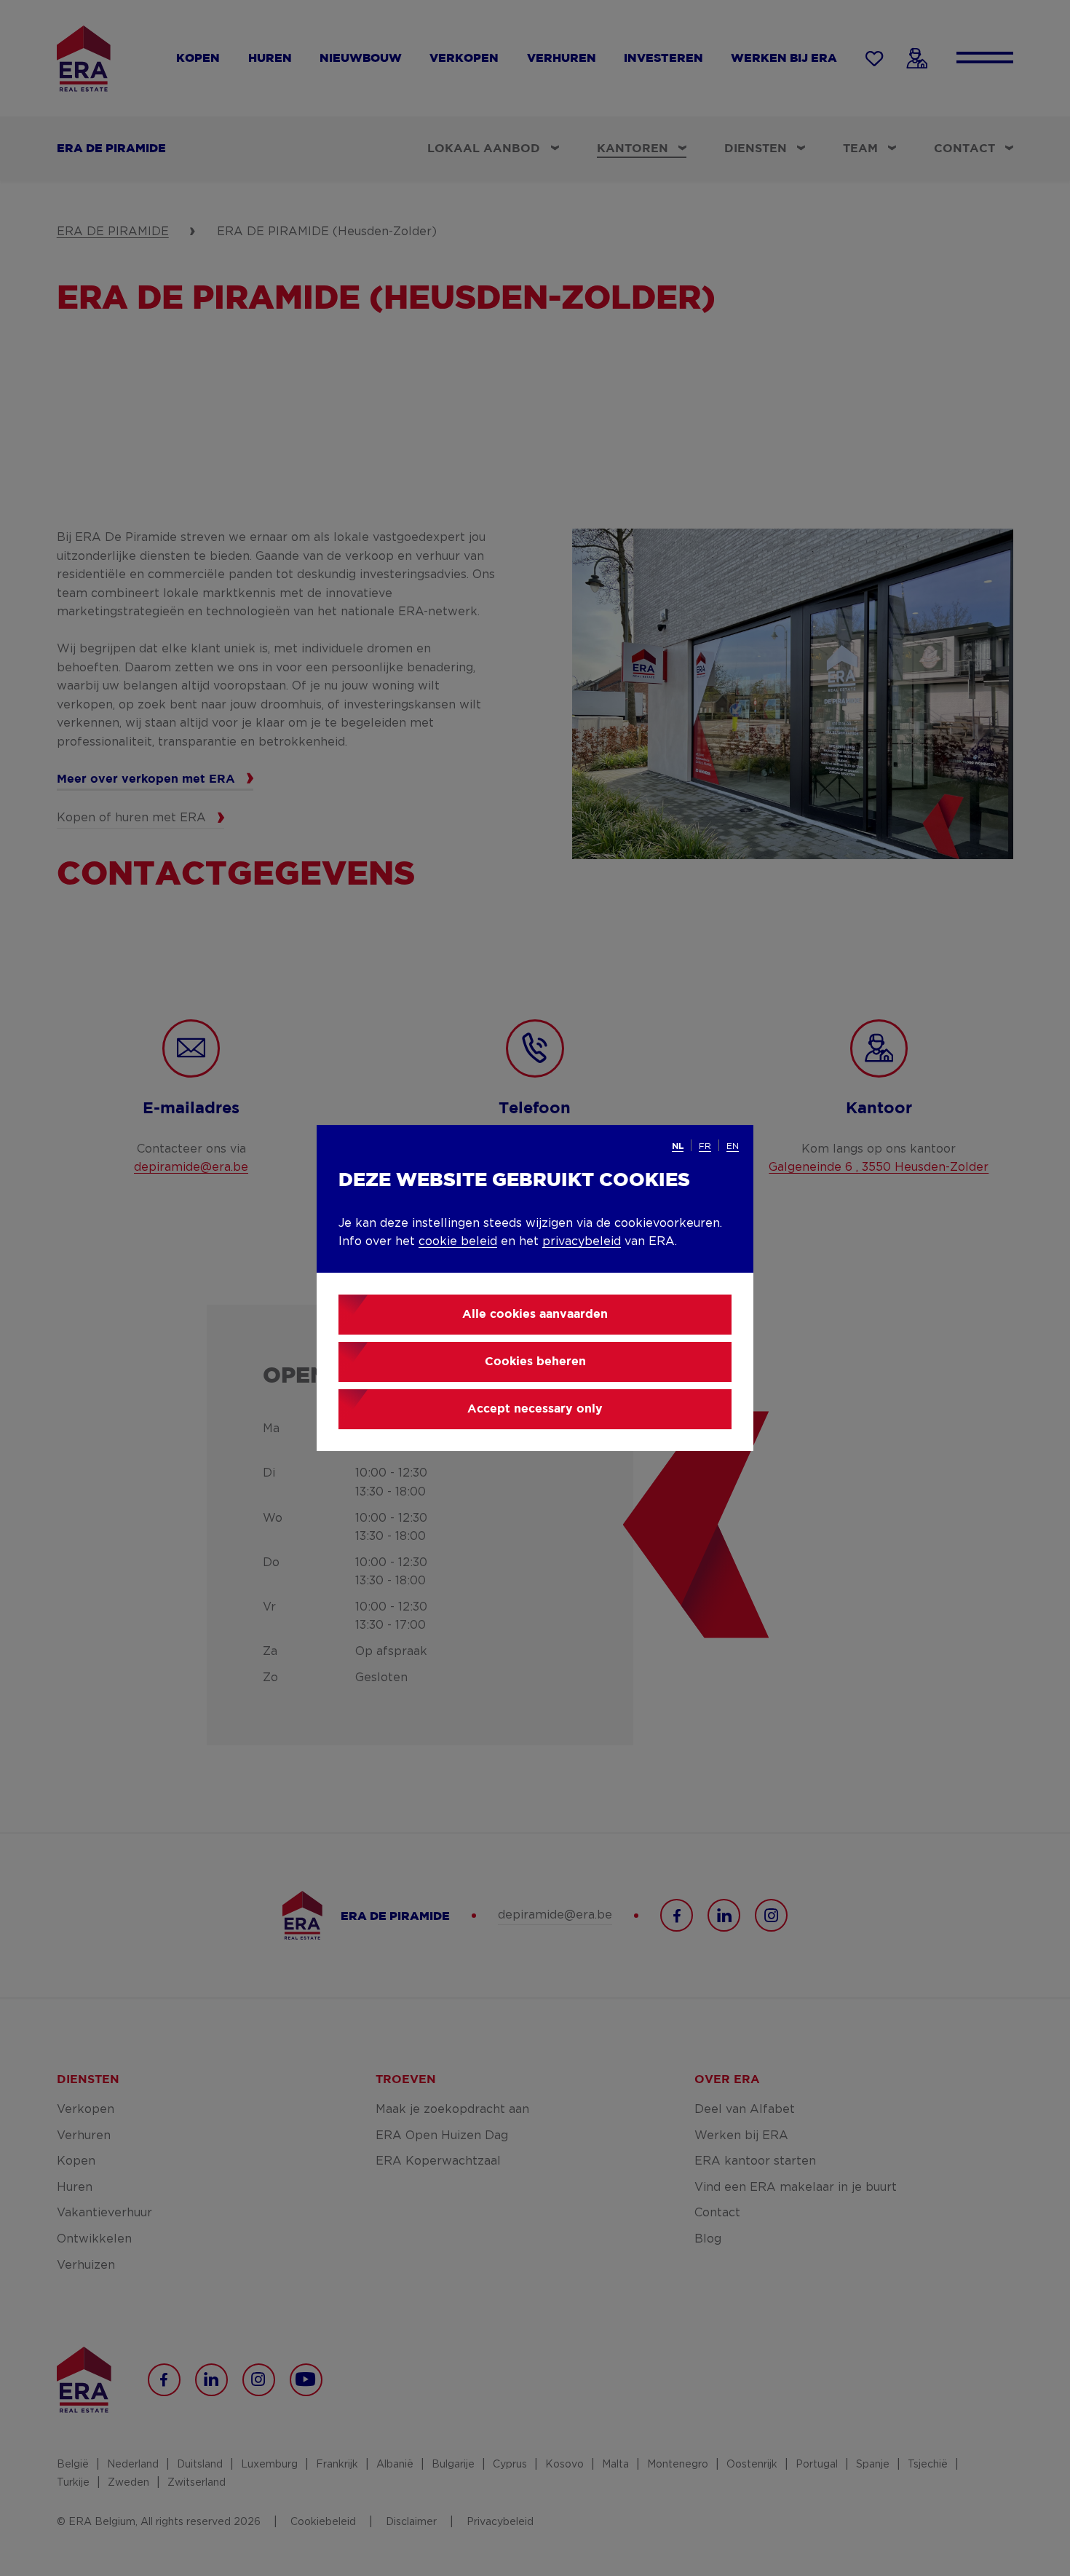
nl (678, 1146)
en (733, 1146)
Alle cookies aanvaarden (535, 1315)
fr (705, 1146)
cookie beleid (458, 1241)
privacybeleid (582, 1241)
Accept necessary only (535, 1409)
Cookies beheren (535, 1362)
